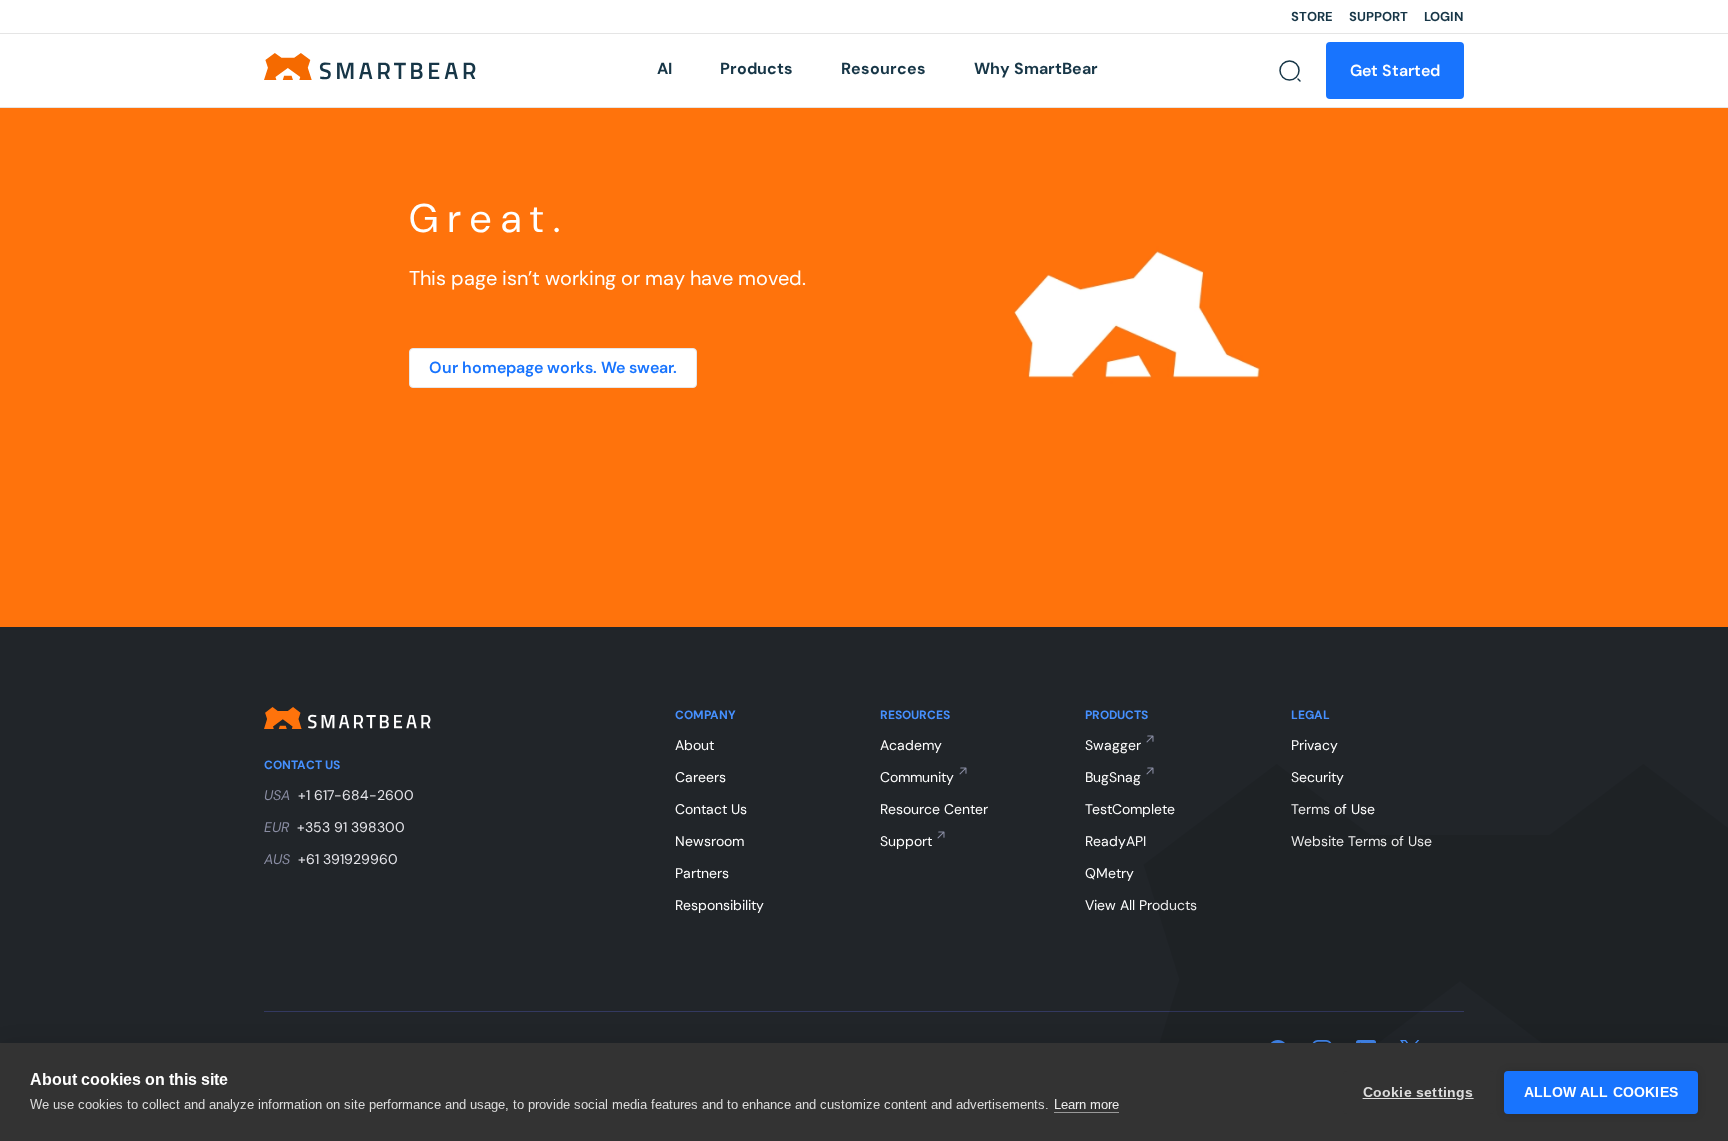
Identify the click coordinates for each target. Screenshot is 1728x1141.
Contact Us (711, 809)
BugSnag (1113, 777)
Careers (700, 777)
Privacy (1314, 745)
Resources (883, 68)
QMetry (1109, 873)
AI (664, 68)
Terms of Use (1333, 809)
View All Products (1141, 905)
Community (917, 777)
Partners (702, 873)
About (694, 745)
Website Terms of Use (1361, 841)
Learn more (1086, 1104)
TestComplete (1130, 809)
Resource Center (934, 809)
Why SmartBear (1036, 68)
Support (1378, 16)
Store (1312, 16)
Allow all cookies (1601, 1092)
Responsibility (719, 905)
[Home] (370, 65)
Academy (911, 745)
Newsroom (709, 841)
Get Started (1395, 70)
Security (1317, 777)
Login (1444, 16)
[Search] (1290, 71)
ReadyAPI (1115, 841)
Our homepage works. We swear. (553, 367)
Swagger (1113, 745)
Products (756, 68)
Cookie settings (1418, 1092)
